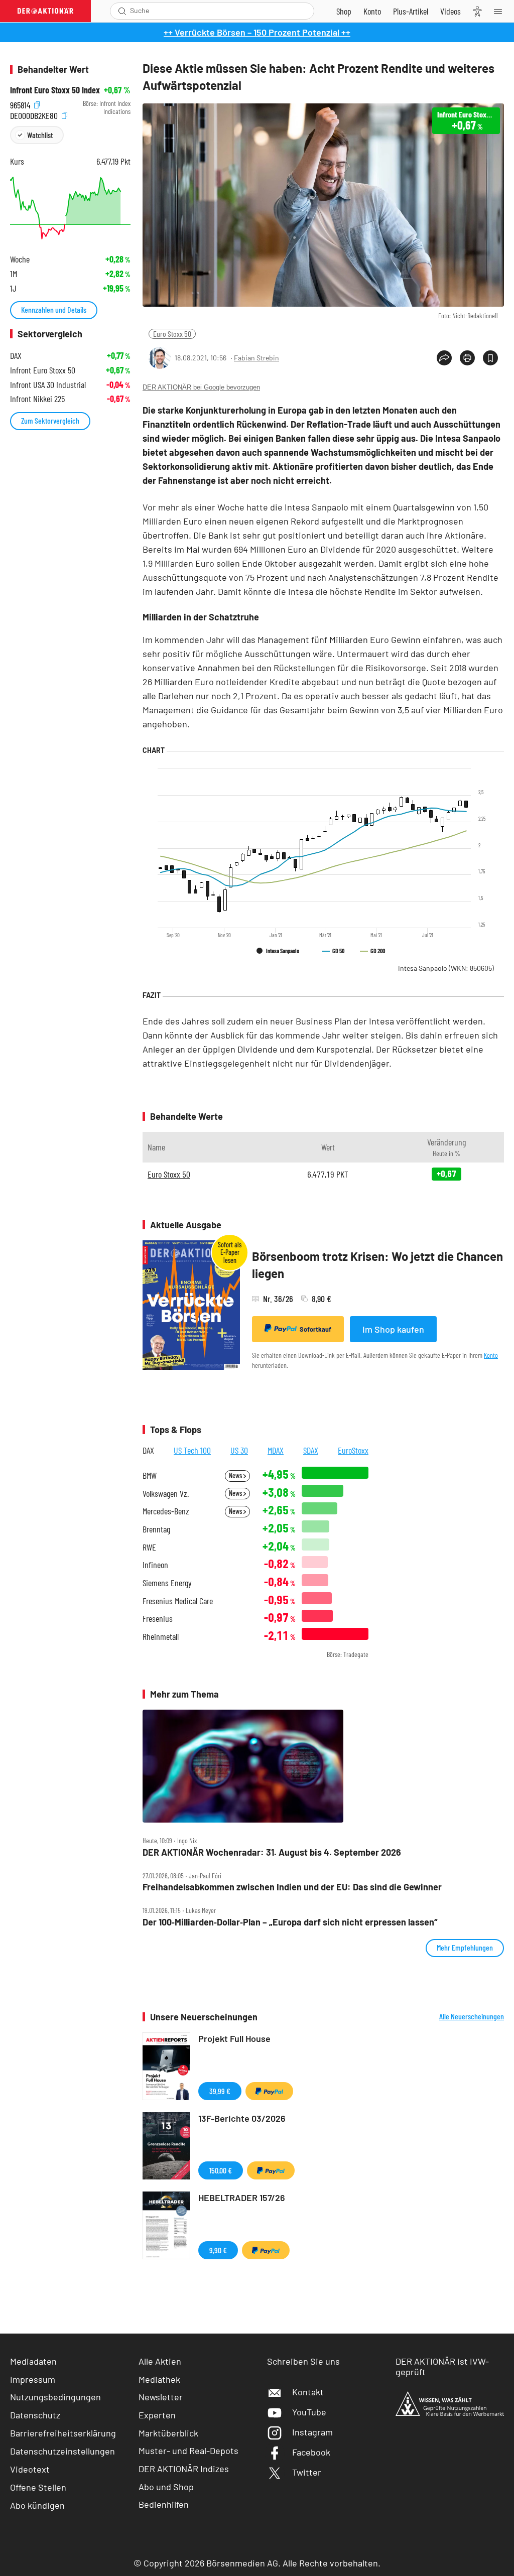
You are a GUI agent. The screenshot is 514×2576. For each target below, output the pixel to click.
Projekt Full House (234, 2038)
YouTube (309, 2412)
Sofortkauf (315, 1329)
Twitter (307, 2472)
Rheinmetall (161, 1637)
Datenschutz (35, 2415)
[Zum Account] (372, 11)
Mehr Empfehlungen (465, 1947)
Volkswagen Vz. (166, 1494)
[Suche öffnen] (122, 11)
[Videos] (451, 11)
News (236, 1475)
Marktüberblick (168, 2433)
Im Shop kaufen (393, 1329)
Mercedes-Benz (166, 1511)
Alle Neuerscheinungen (472, 2016)
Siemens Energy (167, 1583)
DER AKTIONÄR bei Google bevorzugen (201, 387)
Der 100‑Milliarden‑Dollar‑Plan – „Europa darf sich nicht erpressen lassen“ (290, 1922)
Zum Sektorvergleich (50, 420)
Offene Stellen (38, 2487)
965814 (21, 104)
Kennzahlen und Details (54, 309)
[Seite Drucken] (467, 358)
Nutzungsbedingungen (55, 2397)
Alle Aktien (160, 2361)
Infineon (155, 1565)
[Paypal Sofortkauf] (269, 2091)
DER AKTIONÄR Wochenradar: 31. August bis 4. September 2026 (272, 1852)
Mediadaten (33, 2361)
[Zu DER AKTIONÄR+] (411, 11)
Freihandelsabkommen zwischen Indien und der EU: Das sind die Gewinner (292, 1887)
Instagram (312, 2432)
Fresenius (158, 1619)
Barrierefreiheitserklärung (63, 2433)
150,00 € (221, 2170)
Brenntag (156, 1529)
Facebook (311, 2452)
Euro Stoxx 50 (172, 334)
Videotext (30, 2469)
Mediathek (159, 2379)
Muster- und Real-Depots (188, 2451)
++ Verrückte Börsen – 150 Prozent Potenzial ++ (257, 32)
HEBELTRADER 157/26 (242, 2198)
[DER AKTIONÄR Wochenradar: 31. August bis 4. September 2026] (323, 1766)
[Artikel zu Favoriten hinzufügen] (490, 358)
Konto (491, 1355)
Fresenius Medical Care (178, 1601)
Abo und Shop (166, 2487)
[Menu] (501, 11)
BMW (150, 1475)
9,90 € (218, 2250)
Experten (157, 2415)
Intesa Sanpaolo (446, 968)
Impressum (33, 2379)
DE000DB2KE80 (35, 114)
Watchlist (40, 135)
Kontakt (308, 2392)
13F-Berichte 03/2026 (242, 2118)
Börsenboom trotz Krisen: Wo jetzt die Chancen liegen (377, 1265)
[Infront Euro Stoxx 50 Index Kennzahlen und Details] (70, 208)
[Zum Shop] (344, 11)
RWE (149, 1547)
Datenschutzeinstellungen (62, 2451)
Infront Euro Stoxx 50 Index (55, 90)
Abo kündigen (37, 2505)
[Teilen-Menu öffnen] (444, 358)
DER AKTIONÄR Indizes (184, 2469)
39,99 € (220, 2091)
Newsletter (161, 2397)
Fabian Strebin (256, 358)
